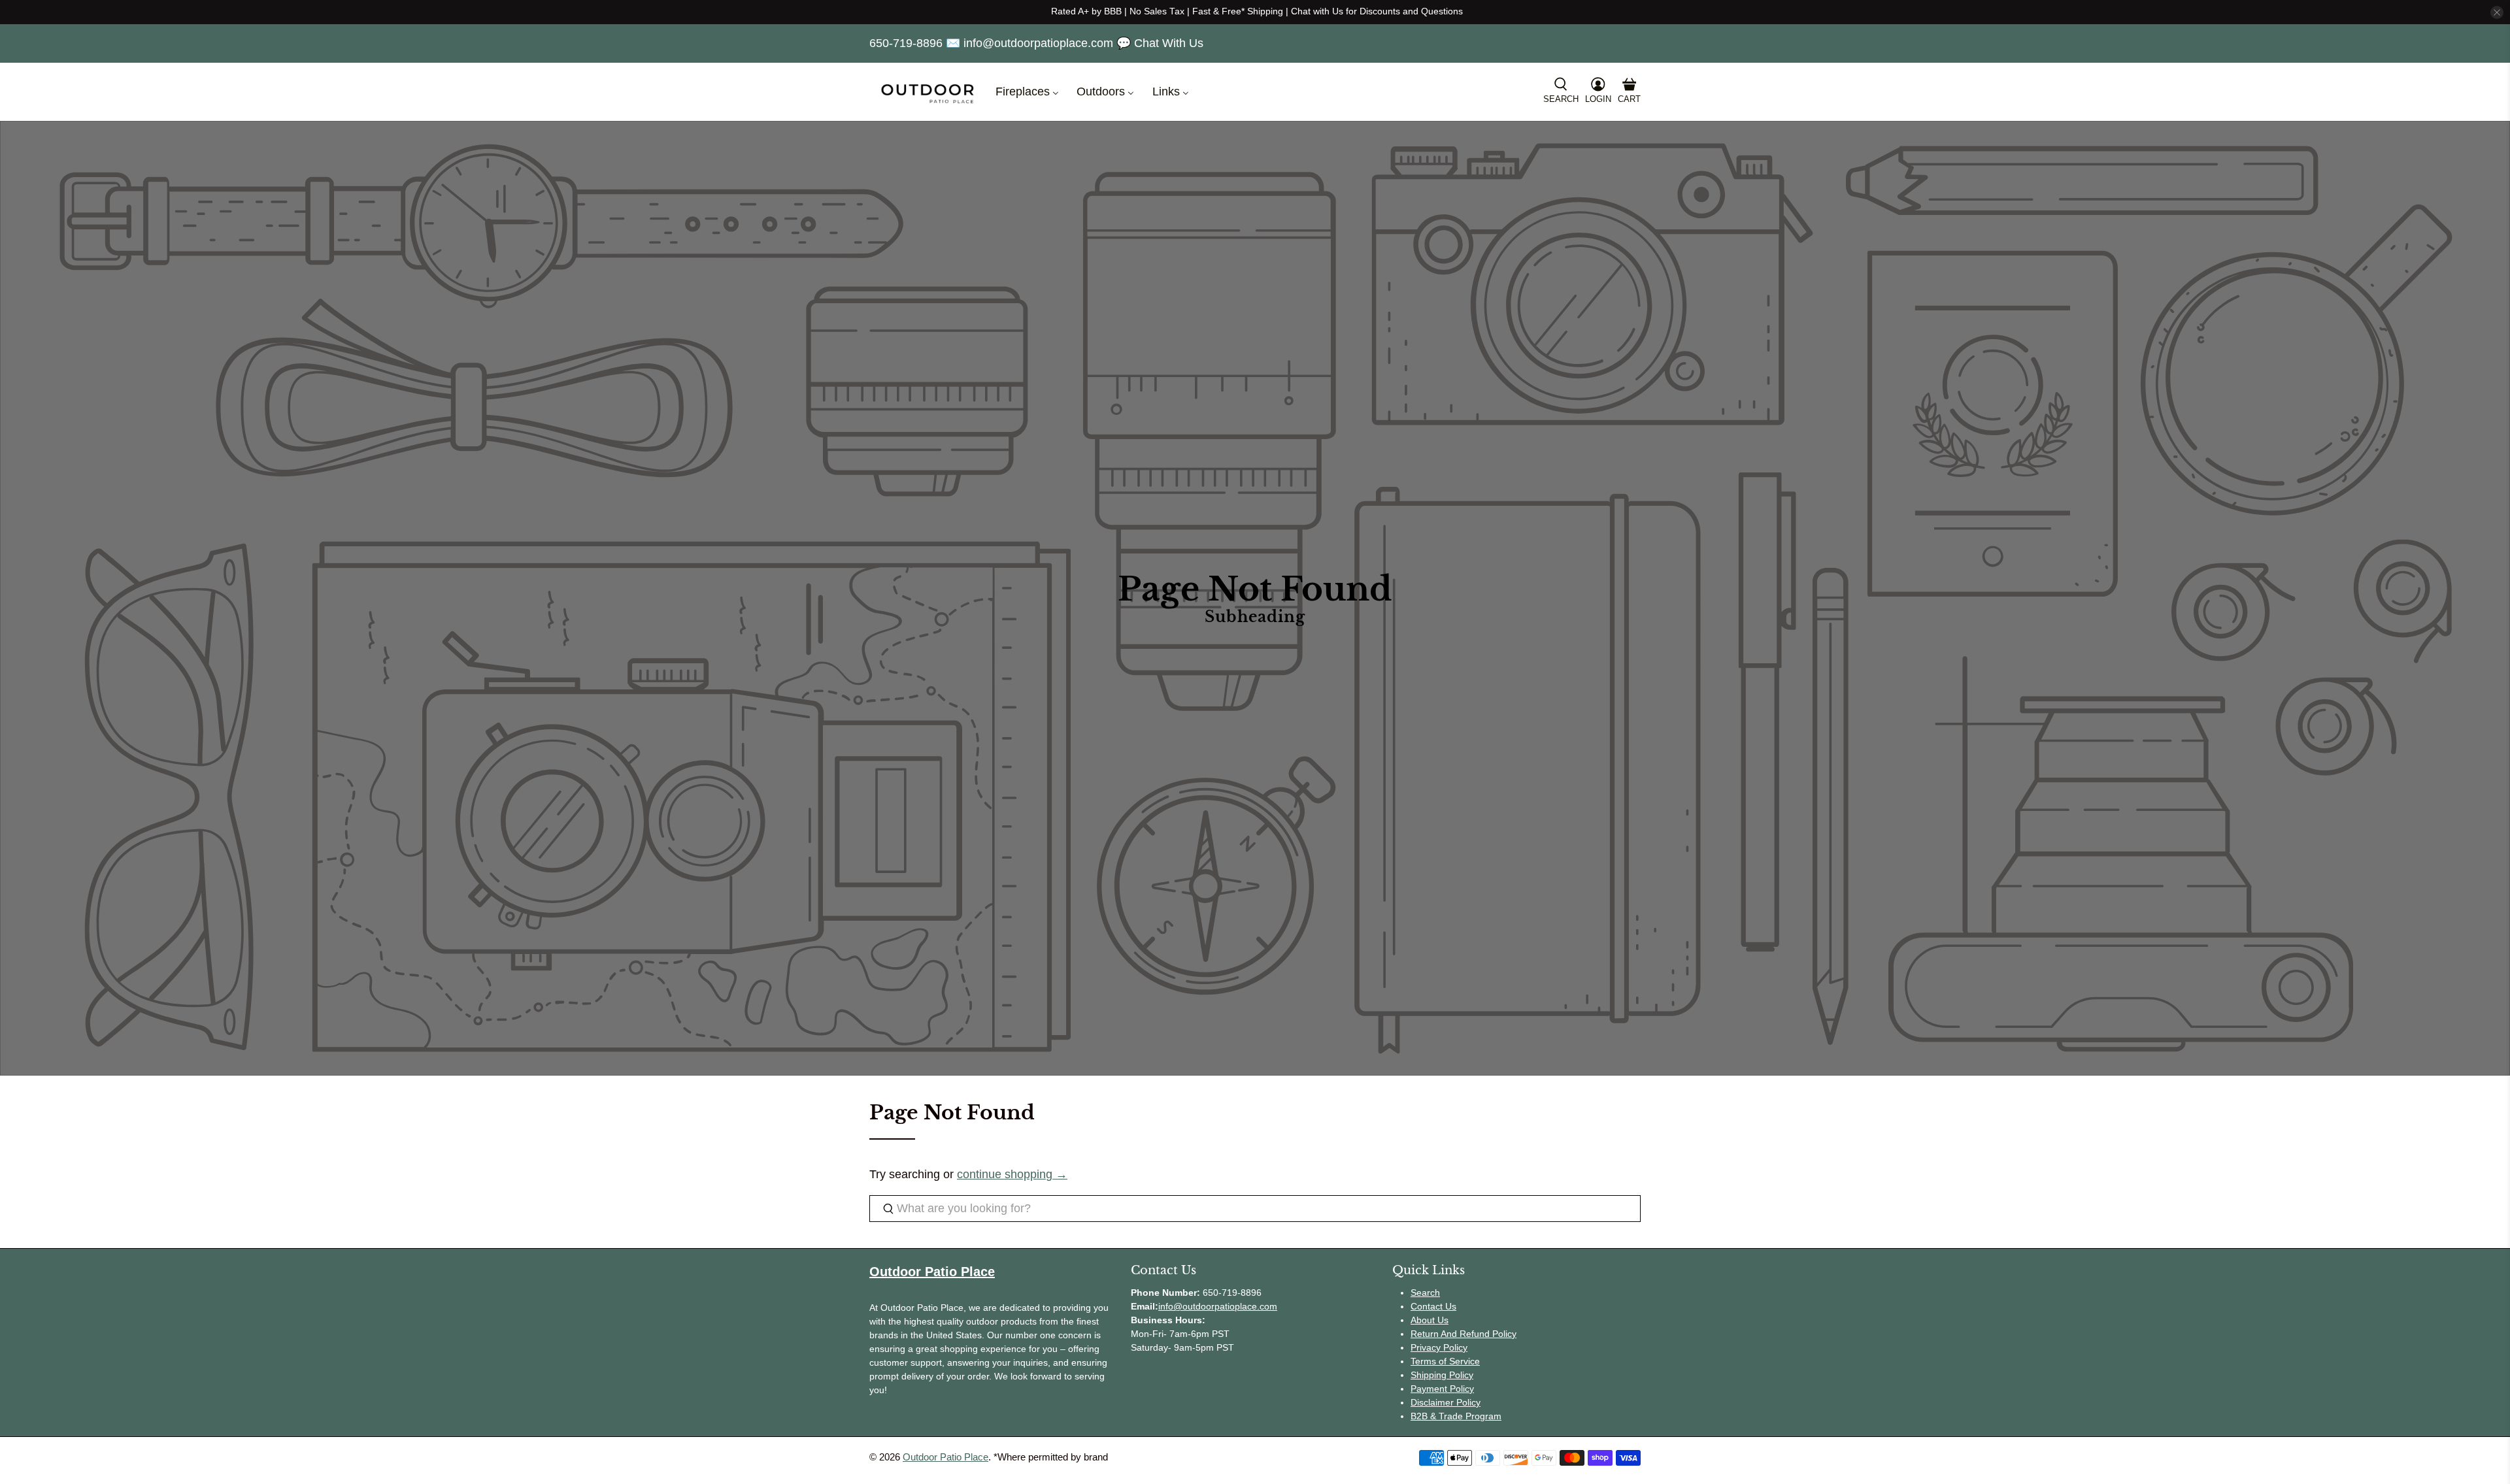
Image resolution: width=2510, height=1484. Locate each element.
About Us (1430, 1320)
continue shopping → (1012, 1174)
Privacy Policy (1439, 1347)
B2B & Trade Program (1456, 1416)
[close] (2497, 12)
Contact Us (1433, 1306)
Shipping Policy (1442, 1375)
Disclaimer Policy (1446, 1402)
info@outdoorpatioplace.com (1218, 1306)
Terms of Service (1445, 1361)
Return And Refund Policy (1464, 1334)
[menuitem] (1026, 92)
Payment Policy (1442, 1389)
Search (1425, 1293)
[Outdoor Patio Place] (928, 92)
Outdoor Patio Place (945, 1457)
